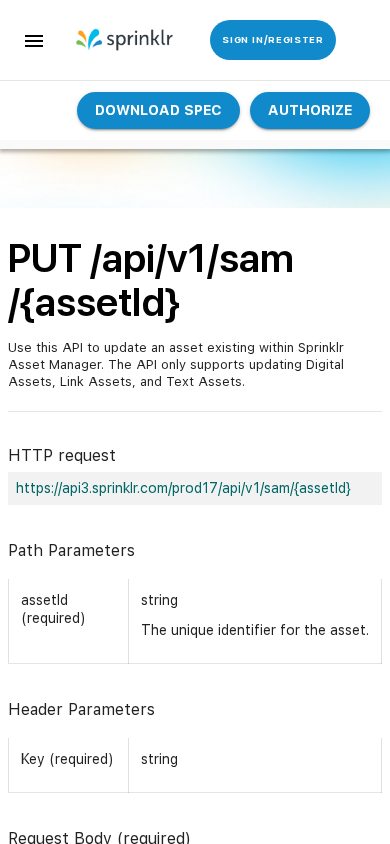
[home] (117, 40)
